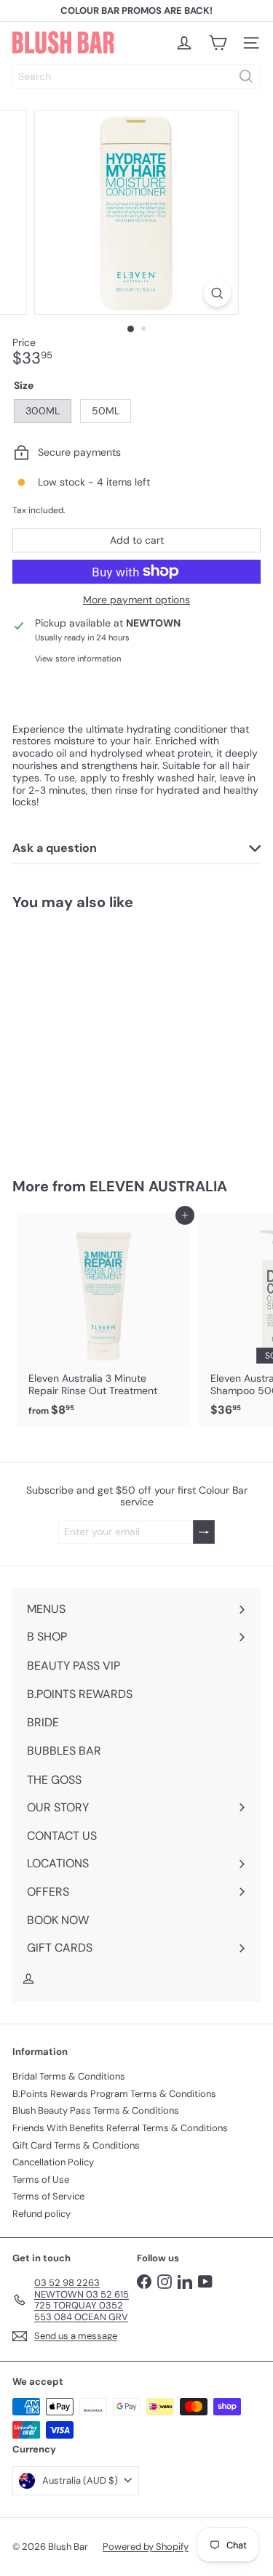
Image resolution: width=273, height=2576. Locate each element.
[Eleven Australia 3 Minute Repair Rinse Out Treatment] (103, 1319)
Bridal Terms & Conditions (69, 2076)
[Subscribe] (204, 1532)
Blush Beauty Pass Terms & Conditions (96, 2110)
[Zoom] (217, 293)
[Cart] (218, 43)
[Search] (246, 76)
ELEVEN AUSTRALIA (158, 1186)
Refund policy (41, 2214)
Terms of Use (41, 2179)
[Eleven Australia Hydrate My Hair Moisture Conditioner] (103, 1035)
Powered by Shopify (146, 2547)
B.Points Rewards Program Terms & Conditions (114, 2094)
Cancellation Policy (53, 2162)
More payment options (136, 600)
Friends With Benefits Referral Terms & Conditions (120, 2128)
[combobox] (136, 76)
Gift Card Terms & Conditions (76, 2145)
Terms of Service (48, 2196)
